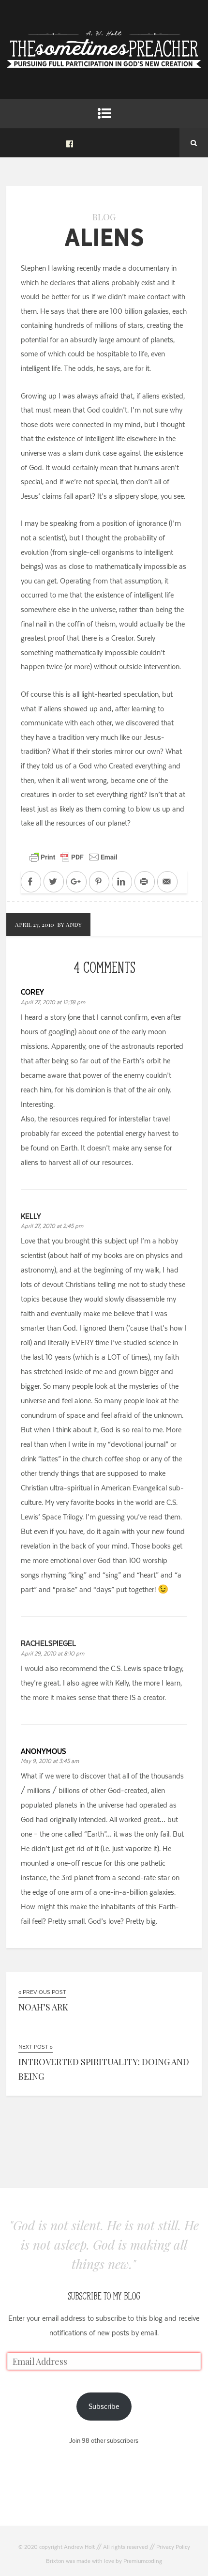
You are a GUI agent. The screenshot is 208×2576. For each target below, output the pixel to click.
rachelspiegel (48, 1643)
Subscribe (104, 2406)
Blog (104, 217)
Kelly (31, 1216)
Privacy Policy (173, 2547)
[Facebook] (70, 143)
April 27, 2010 (35, 924)
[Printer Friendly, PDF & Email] (74, 857)
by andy (69, 924)
